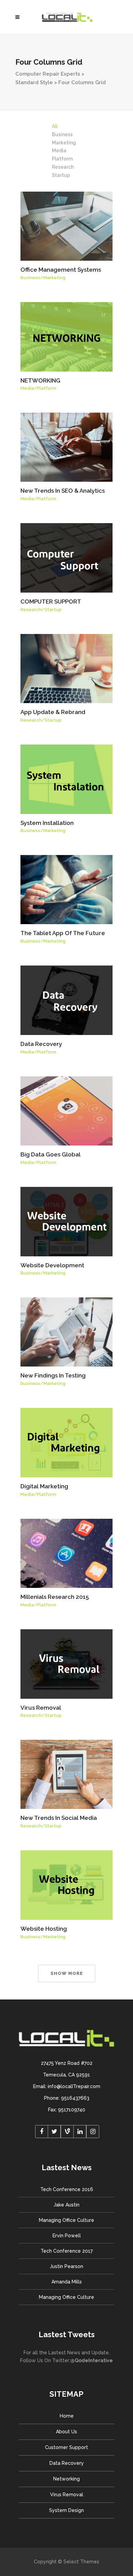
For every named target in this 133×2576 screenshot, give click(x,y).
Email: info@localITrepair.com (67, 2086)
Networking (66, 2479)
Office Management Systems (61, 270)
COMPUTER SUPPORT (51, 601)
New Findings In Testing (53, 1375)
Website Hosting (44, 1929)
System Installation (47, 823)
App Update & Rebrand (53, 712)
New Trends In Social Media (59, 1818)
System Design (66, 2510)
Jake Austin (66, 2205)
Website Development (52, 1265)
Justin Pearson (66, 2266)
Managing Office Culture (66, 2220)
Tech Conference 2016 (67, 2189)
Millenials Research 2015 (55, 1597)
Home (67, 2416)
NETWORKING (40, 380)
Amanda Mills (67, 2282)
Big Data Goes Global (50, 1154)
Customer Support (66, 2447)
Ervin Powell (67, 2236)
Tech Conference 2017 (67, 2251)
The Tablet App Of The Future (63, 933)
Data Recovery (41, 1044)
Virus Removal (41, 1708)
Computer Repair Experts (48, 74)
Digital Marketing (44, 1486)
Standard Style (34, 82)
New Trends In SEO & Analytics (63, 491)
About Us (66, 2432)
